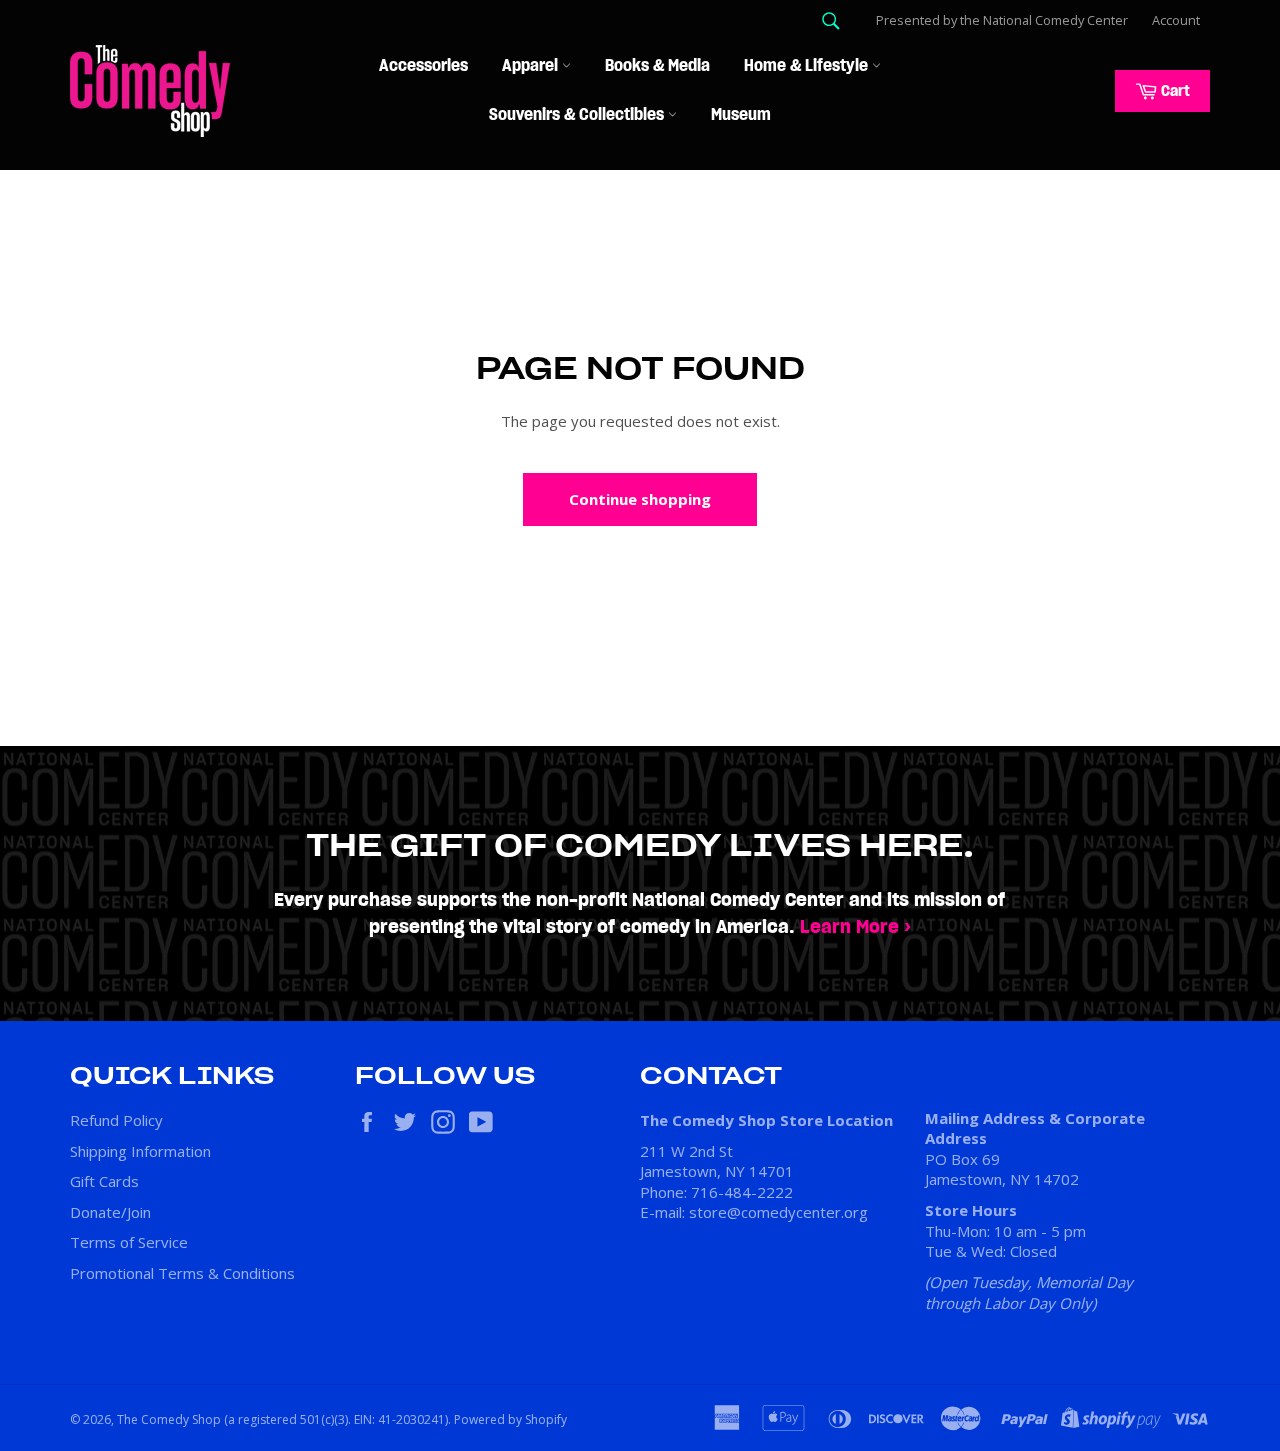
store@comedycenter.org (778, 1212)
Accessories (423, 66)
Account (1176, 20)
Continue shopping (640, 499)
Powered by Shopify (510, 1419)
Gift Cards (104, 1181)
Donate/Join (110, 1212)
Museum (741, 115)
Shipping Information (140, 1151)
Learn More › (855, 927)
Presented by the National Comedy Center (1002, 20)
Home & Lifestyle (808, 66)
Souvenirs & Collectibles (578, 115)
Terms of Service (129, 1242)
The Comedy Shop (169, 1419)
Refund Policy (116, 1120)
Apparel (532, 66)
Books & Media (657, 66)
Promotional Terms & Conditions (182, 1273)
